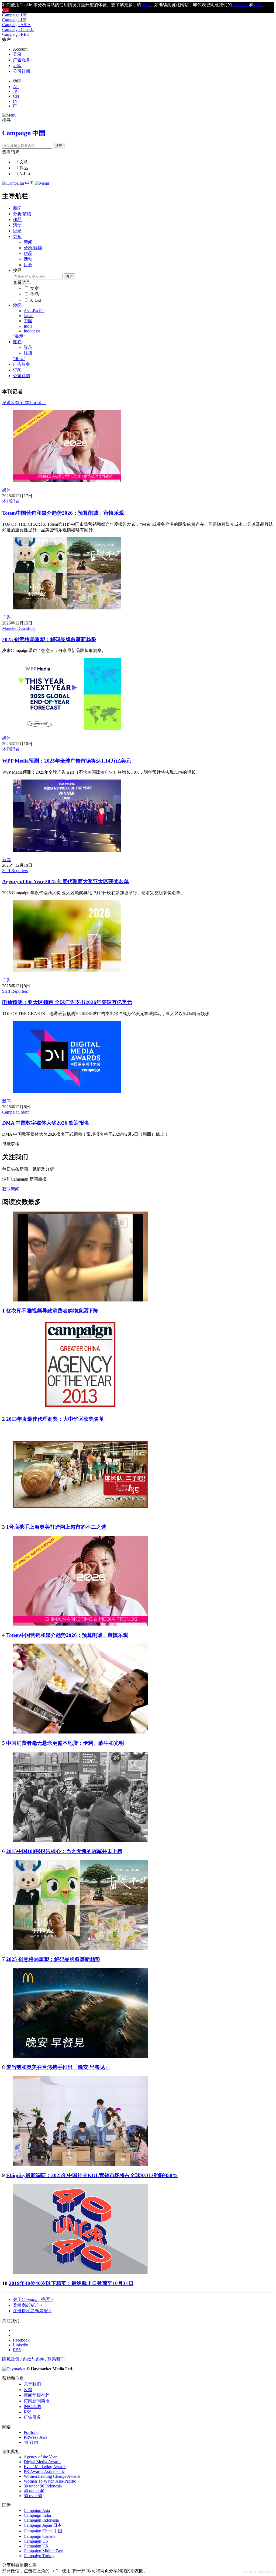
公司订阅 (22, 71)
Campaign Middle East (43, 2551)
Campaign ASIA (16, 25)
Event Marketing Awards (45, 2467)
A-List (25, 174)
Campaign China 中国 (43, 2531)
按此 (146, 5)
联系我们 (56, 2359)
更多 (17, 236)
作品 (24, 168)
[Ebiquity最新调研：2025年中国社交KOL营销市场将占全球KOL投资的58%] (80, 2164)
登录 (17, 54)
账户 (17, 342)
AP (16, 87)
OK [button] (5, 10)
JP (15, 91)
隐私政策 (11, 2359)
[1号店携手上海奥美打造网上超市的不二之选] (80, 1516)
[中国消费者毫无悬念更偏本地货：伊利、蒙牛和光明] (80, 1732)
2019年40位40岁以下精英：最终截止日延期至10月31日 (71, 2283)
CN (16, 96)
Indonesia (32, 331)
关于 (33, 2299)
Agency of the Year (40, 2457)
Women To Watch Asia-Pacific (50, 2481)
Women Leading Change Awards (52, 2476)
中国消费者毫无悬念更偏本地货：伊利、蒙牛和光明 (65, 1743)
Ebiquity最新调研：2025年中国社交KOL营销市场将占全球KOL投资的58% (92, 2175)
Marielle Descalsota (19, 628)
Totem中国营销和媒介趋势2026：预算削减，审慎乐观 (63, 513)
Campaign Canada (18, 29)
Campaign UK (15, 15)
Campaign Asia (37, 2510)
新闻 (17, 208)
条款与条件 (33, 2359)
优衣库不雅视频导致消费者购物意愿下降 (52, 1311)
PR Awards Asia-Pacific (44, 2471)
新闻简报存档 (37, 2395)
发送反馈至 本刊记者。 (24, 403)
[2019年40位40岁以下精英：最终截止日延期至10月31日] (80, 2273)
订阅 (17, 66)
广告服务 (22, 60)
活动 (17, 225)
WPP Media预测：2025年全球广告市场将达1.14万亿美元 (67, 761)
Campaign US (14, 20)
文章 (24, 162)
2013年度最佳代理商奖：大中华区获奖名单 (55, 1419)
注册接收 (32, 2311)
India (28, 326)
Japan (29, 316)
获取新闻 (11, 1189)
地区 (17, 305)
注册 (28, 353)
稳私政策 (240, 5)
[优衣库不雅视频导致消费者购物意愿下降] (80, 1300)
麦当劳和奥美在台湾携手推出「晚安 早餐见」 (58, 2067)
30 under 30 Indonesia (43, 2486)
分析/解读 (22, 214)
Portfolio (31, 2432)
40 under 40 (34, 2491)
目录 (17, 231)
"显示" (19, 336)
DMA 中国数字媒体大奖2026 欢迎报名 (46, 1123)
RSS (28, 2412)
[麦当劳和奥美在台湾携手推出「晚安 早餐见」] (80, 2056)
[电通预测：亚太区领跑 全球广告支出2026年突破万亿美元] (67, 971)
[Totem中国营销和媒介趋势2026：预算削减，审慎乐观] (67, 481)
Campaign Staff (15, 1112)
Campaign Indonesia (41, 2520)
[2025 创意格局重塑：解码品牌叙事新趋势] (67, 608)
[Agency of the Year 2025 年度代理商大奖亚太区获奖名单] (67, 850)
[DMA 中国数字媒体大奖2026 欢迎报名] (67, 1092)
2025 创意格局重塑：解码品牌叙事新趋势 (49, 639)
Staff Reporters (15, 871)
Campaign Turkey (39, 2556)
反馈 (28, 2390)
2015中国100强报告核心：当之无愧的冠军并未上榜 (64, 1851)
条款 (258, 5)
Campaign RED (16, 34)
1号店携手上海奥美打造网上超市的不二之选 (56, 1527)
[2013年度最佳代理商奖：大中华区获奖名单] (80, 1408)
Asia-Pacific (34, 311)
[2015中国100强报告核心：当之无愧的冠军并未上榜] (80, 1840)
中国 (28, 321)
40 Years (31, 2442)
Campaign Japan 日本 (43, 2525)
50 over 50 (33, 2496)
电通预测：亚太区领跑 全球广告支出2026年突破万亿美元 (67, 1002)
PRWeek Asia (35, 2437)
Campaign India (37, 2515)
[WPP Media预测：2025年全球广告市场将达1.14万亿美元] (67, 729)
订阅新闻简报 (37, 2401)
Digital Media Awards (42, 2462)
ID (15, 106)
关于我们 (32, 2384)
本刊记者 (11, 501)
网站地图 (32, 2407)
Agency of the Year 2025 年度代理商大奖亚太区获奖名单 (65, 881)
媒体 (6, 490)
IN (15, 101)
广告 (6, 617)
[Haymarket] (14, 2369)
